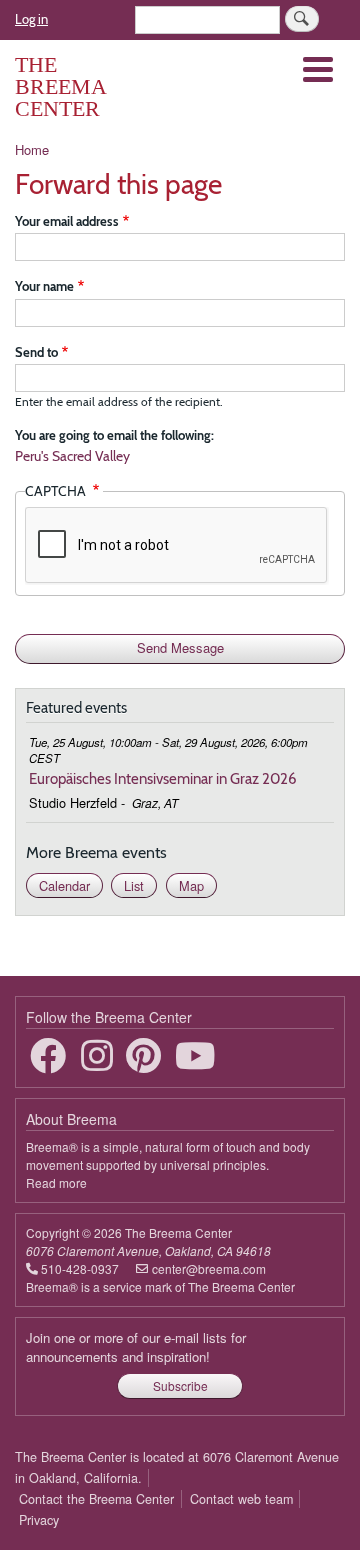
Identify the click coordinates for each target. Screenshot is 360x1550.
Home (32, 149)
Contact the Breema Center (96, 1499)
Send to (36, 352)
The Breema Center (60, 86)
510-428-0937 (80, 1268)
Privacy (39, 1520)
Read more (56, 1182)
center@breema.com (209, 1268)
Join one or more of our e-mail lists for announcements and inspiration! (136, 1347)
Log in (31, 19)
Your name (44, 286)
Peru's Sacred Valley (72, 456)
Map (191, 885)
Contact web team (241, 1499)
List (134, 885)
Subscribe (180, 1385)
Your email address (67, 221)
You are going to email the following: (114, 435)
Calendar (64, 885)
